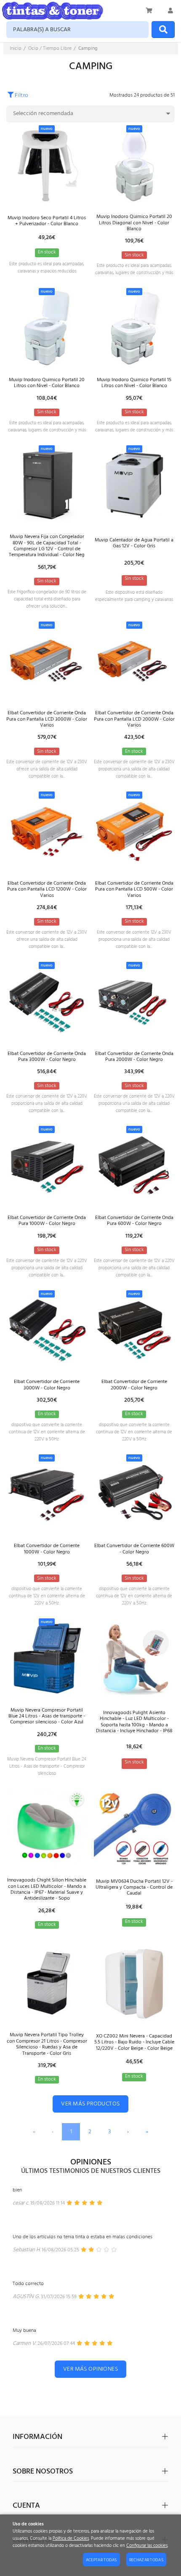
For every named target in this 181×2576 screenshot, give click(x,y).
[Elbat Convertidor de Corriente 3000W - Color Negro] (47, 1330)
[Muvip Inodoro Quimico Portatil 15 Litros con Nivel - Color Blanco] (134, 328)
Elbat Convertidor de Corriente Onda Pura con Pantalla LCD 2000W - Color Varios (134, 719)
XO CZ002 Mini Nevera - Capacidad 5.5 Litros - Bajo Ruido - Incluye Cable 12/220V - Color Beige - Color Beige (134, 2042)
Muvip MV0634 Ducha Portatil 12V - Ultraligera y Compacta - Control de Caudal (134, 1888)
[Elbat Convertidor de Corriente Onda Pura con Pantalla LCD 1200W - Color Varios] (47, 831)
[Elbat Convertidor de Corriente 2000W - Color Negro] (134, 1330)
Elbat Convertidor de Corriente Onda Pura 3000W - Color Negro (47, 1057)
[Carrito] (149, 11)
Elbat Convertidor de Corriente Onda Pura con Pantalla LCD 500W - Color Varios (134, 890)
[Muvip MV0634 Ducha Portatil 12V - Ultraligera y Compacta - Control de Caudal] (134, 1829)
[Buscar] (163, 30)
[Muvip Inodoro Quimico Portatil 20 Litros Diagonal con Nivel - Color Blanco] (134, 165)
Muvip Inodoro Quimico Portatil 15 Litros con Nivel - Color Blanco (134, 383)
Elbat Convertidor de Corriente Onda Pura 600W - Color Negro (134, 1221)
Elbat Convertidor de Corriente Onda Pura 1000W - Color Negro (47, 1221)
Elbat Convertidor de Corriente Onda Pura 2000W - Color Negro (134, 1057)
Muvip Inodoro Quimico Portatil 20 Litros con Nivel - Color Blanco (47, 383)
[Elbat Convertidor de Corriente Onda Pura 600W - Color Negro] (134, 1166)
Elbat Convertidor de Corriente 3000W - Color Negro (47, 1385)
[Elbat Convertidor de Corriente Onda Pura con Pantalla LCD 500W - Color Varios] (134, 831)
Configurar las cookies (147, 2546)
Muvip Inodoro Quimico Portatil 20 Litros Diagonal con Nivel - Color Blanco (134, 223)
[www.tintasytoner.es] (53, 11)
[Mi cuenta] (170, 11)
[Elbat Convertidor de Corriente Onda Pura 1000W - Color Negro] (47, 1166)
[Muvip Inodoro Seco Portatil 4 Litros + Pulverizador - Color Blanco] (47, 165)
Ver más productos (90, 2104)
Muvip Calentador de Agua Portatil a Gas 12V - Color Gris (134, 543)
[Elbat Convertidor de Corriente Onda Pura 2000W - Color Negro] (134, 1002)
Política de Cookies (71, 2539)
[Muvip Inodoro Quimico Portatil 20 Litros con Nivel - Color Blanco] (47, 328)
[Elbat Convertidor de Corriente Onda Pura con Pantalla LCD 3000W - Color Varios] (47, 661)
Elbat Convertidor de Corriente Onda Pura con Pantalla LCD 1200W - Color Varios (47, 890)
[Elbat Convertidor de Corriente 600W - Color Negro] (134, 1494)
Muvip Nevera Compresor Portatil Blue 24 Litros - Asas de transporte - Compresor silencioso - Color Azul (47, 1716)
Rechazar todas (146, 2560)
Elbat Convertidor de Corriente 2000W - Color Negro (134, 1385)
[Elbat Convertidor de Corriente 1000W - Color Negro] (47, 1494)
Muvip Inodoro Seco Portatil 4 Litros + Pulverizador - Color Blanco (47, 221)
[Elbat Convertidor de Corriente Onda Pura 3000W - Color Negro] (47, 1002)
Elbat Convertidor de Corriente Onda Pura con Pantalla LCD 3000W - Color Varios (47, 719)
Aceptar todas (101, 2560)
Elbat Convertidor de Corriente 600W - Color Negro (134, 1549)
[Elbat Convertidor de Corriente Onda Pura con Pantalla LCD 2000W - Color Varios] (134, 661)
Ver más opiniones (90, 2369)
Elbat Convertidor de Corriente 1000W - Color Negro (47, 1549)
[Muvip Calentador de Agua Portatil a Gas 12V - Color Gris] (134, 485)
